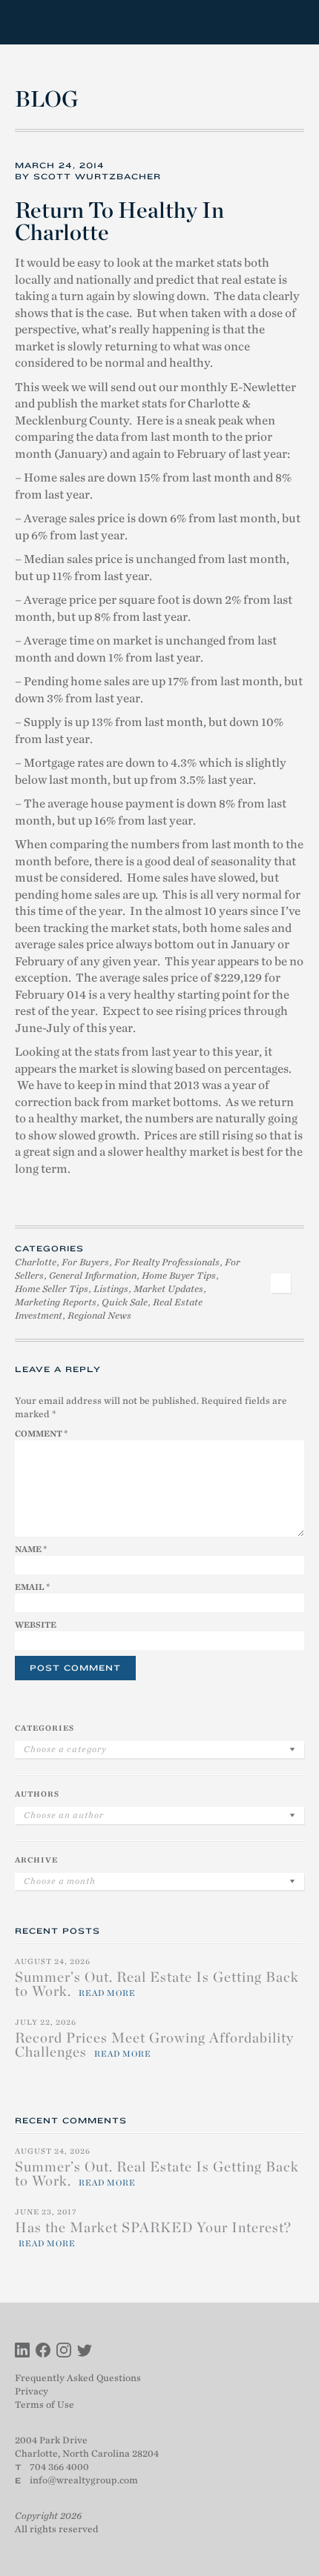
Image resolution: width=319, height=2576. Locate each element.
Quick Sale (125, 1302)
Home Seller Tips (52, 1289)
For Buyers (85, 1262)
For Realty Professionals (167, 1262)
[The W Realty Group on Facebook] (43, 2352)
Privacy (32, 2391)
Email (32, 1587)
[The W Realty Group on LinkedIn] (22, 2352)
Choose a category (65, 1749)
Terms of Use (45, 2404)
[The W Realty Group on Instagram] (64, 2352)
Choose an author (64, 1815)
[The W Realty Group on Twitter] (85, 2352)
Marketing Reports (56, 1302)
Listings (111, 1289)
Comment (41, 1434)
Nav (292, 23)
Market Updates (168, 1289)
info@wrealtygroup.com (84, 2480)
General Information (93, 1275)
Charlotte (36, 1262)
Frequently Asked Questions (78, 2378)
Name (31, 1549)
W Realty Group (69, 22)
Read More (107, 1993)
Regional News (99, 1315)
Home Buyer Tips (179, 1275)
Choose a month (60, 1881)
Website (36, 1625)
